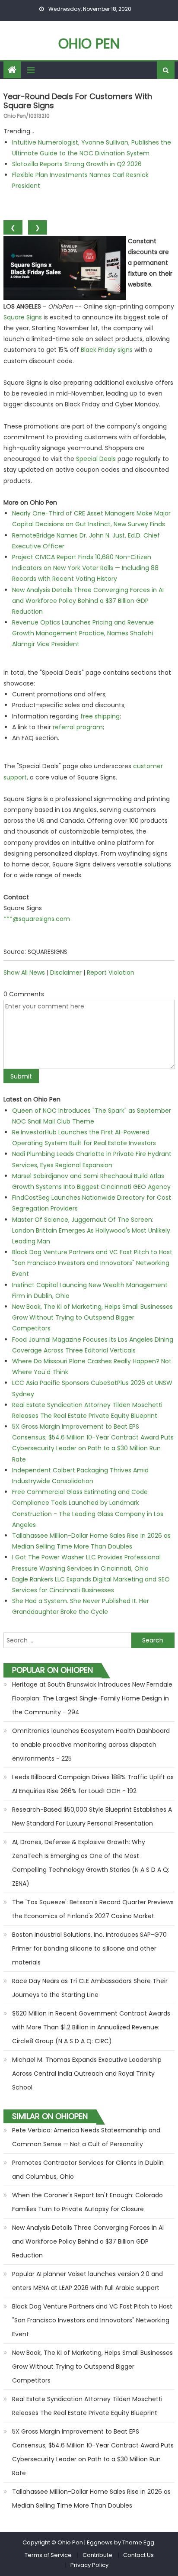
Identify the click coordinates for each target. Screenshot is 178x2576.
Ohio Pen (89, 43)
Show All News (24, 972)
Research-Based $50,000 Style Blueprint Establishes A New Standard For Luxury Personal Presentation (92, 1816)
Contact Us (138, 2555)
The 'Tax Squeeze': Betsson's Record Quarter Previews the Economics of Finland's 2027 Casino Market (93, 1909)
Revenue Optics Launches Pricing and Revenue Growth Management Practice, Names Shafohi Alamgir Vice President (83, 633)
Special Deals (96, 459)
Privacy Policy (89, 2565)
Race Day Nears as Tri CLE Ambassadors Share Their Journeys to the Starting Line (90, 1988)
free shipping (100, 716)
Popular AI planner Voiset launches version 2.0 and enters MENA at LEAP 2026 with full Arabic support (87, 2281)
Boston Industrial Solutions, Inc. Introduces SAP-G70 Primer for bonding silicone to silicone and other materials (89, 1948)
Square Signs (23, 317)
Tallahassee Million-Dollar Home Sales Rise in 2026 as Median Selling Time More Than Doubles (91, 2499)
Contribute (97, 2555)
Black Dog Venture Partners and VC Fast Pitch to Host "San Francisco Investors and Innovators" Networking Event (92, 1263)
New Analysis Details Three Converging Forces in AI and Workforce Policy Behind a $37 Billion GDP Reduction (88, 601)
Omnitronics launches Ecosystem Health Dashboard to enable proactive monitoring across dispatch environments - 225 (91, 1745)
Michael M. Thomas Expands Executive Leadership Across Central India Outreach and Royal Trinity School (87, 2074)
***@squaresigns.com (37, 919)
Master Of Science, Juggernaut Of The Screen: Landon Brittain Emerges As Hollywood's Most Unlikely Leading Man (91, 1230)
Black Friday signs (107, 350)
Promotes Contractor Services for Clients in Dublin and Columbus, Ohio (88, 2170)
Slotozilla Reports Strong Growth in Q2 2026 (77, 164)
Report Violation (111, 972)
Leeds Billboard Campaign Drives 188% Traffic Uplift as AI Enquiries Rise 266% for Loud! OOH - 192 (93, 1784)
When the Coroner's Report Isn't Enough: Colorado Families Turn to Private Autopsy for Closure (87, 2202)
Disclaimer (66, 972)
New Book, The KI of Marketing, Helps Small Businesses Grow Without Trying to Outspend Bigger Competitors (92, 1317)
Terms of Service (48, 2555)
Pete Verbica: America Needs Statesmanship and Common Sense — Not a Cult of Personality (86, 2137)
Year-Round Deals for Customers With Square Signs (78, 101)
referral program (78, 727)
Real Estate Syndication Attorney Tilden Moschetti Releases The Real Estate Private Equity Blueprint (87, 2406)
